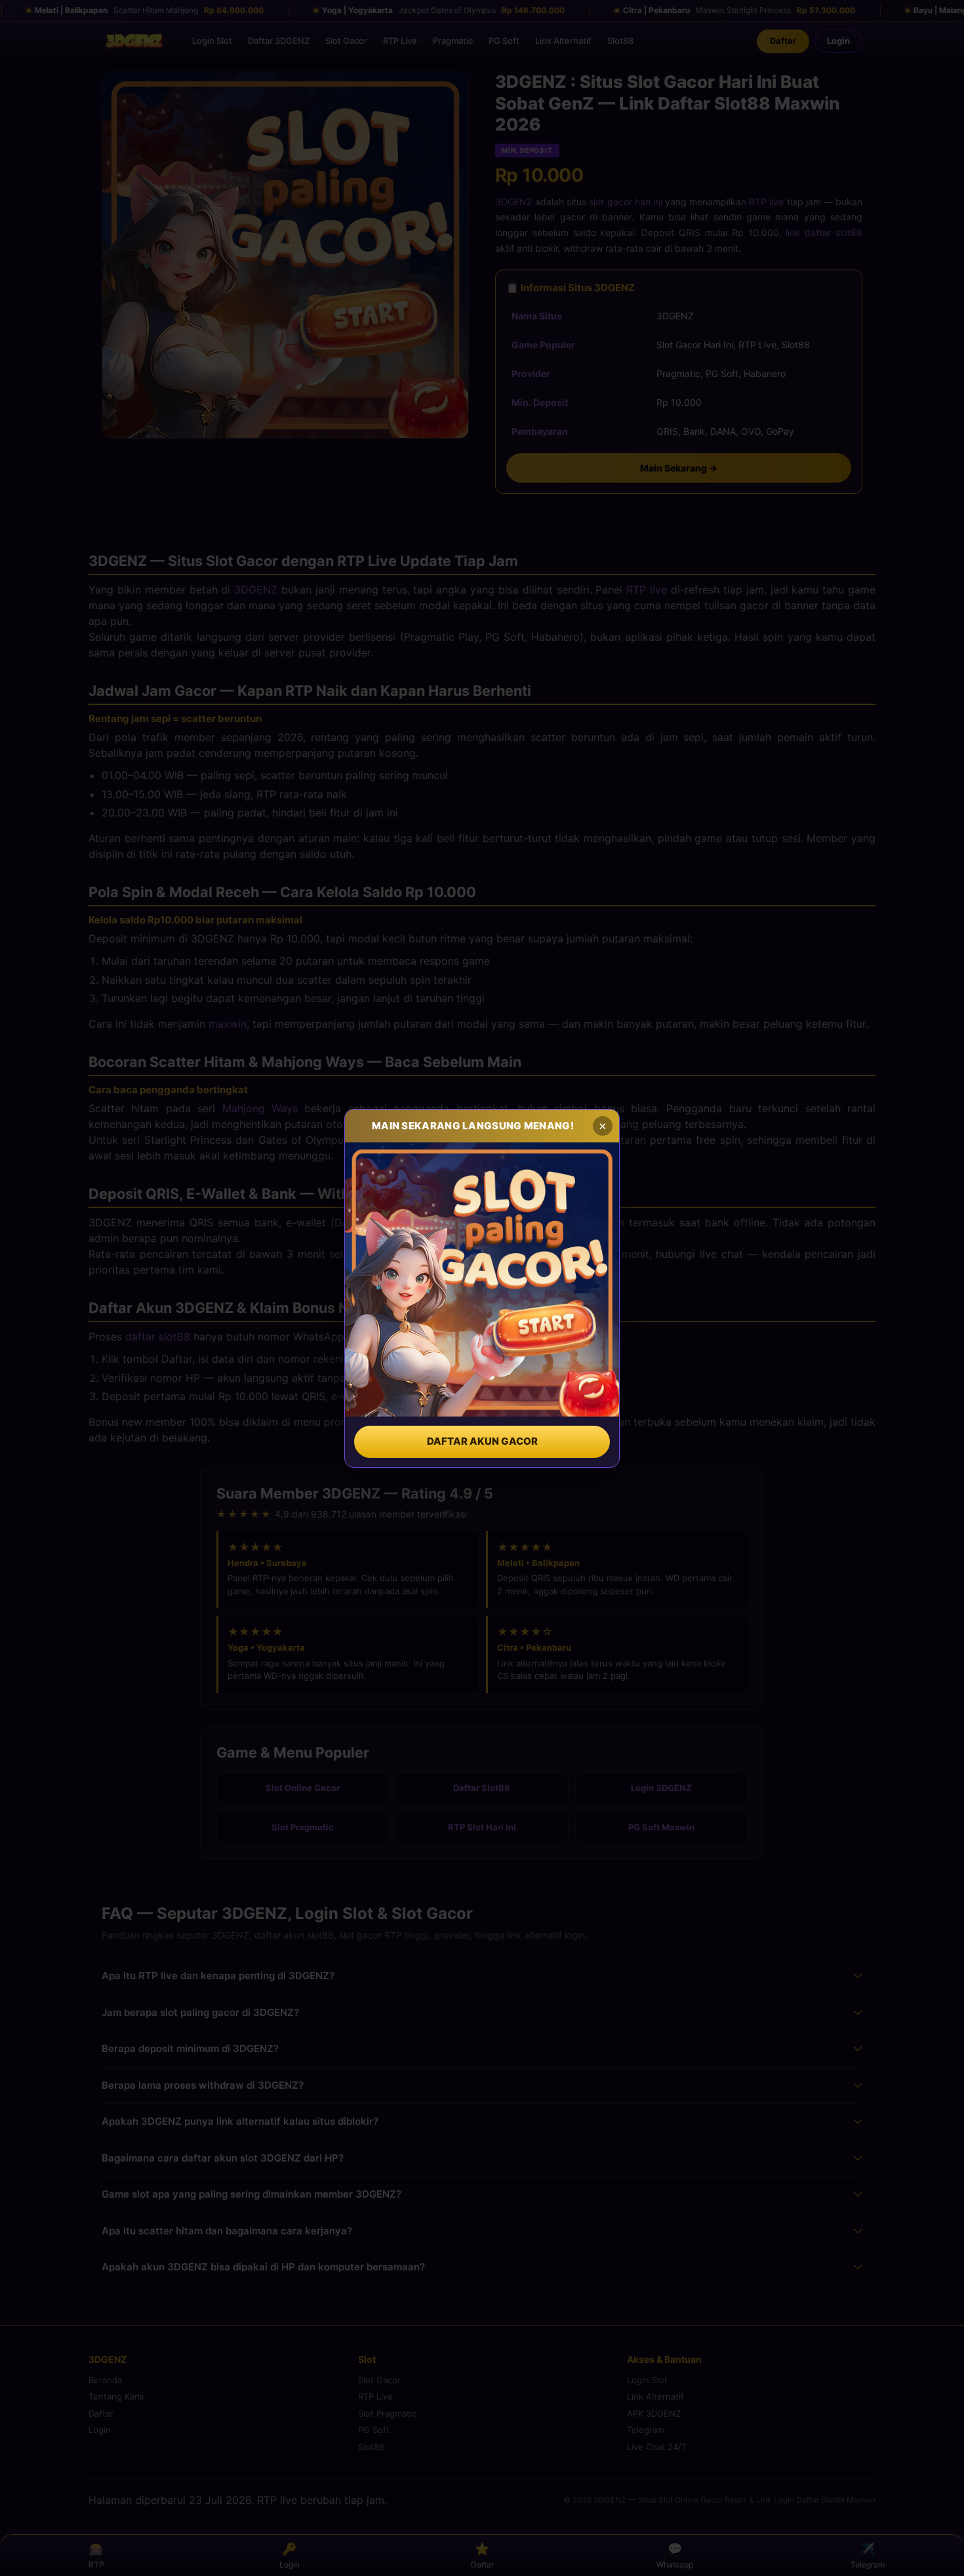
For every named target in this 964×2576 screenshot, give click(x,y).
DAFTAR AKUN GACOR (482, 1441)
